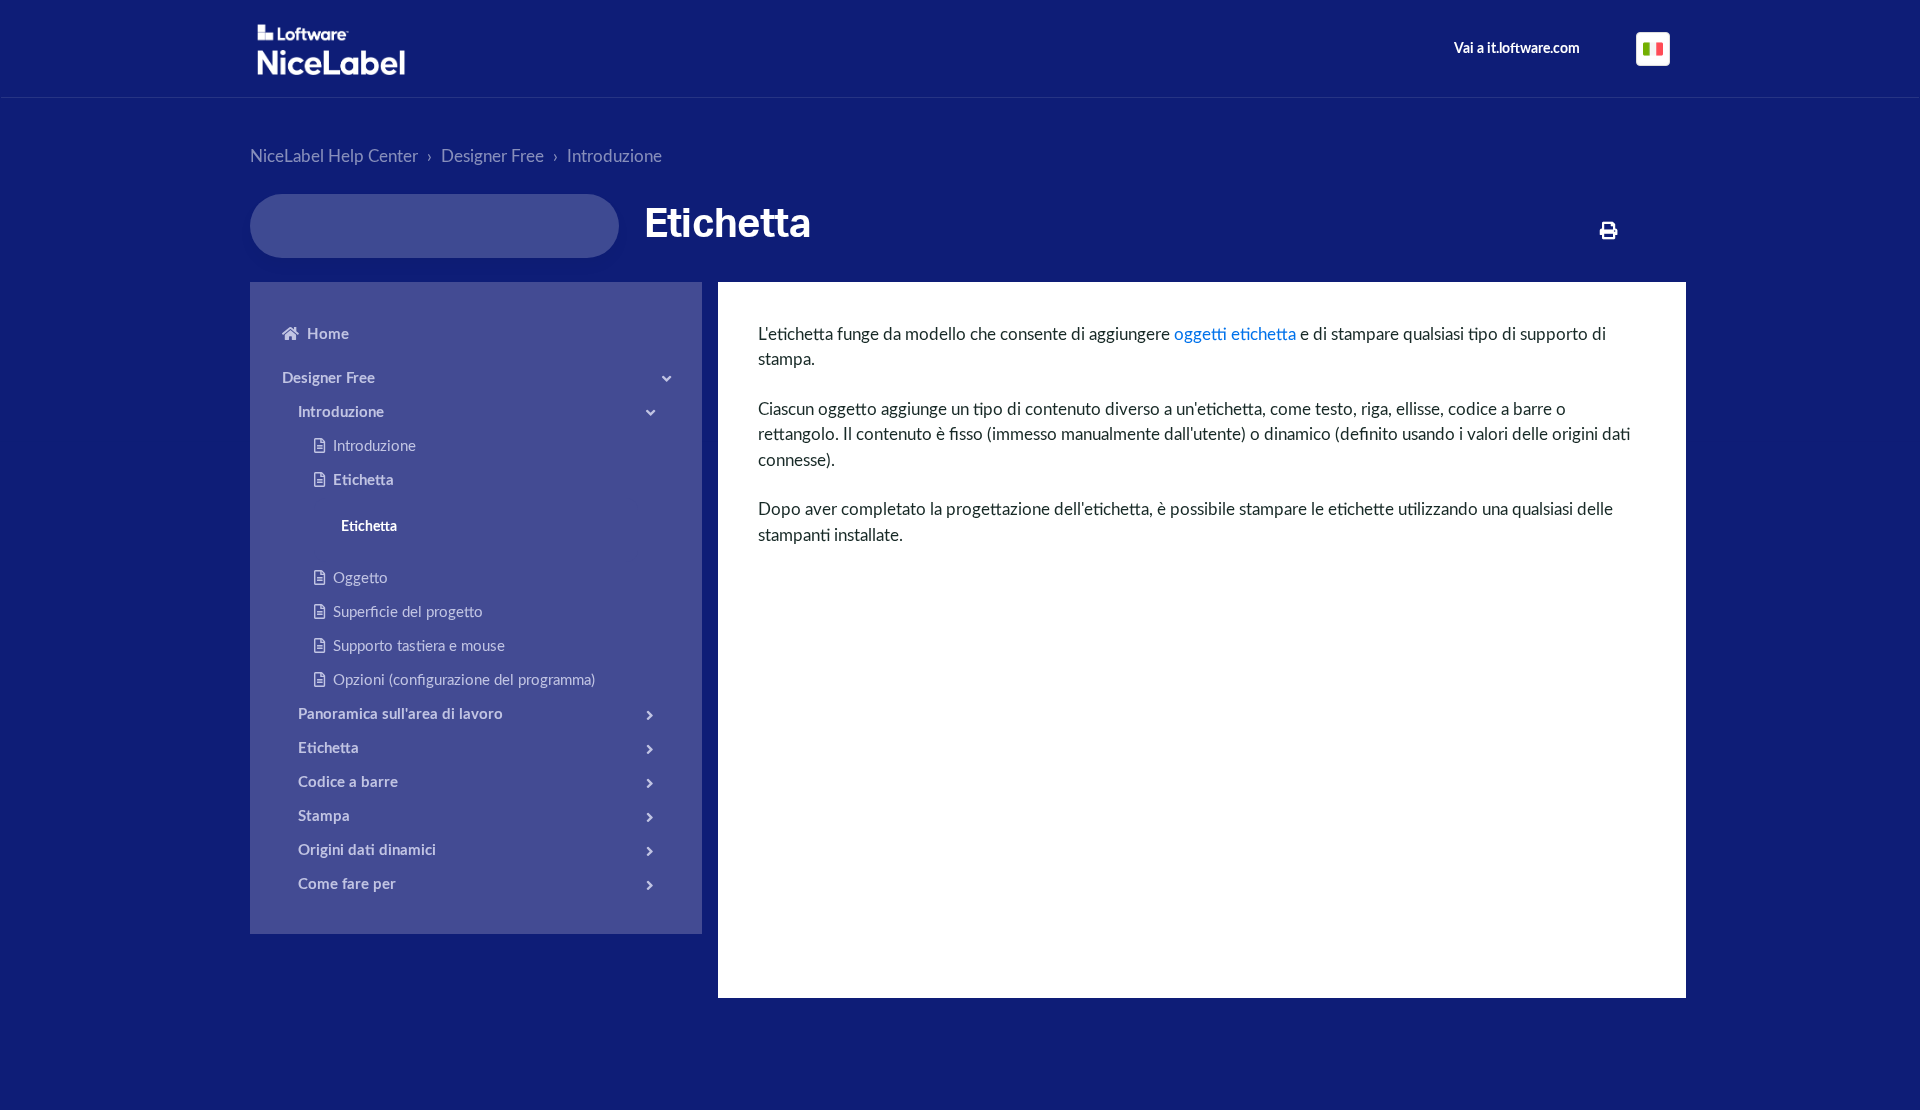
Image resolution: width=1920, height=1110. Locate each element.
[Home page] (331, 49)
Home (328, 334)
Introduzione (614, 156)
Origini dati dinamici (367, 850)
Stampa (324, 816)
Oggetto (360, 578)
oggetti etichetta (1235, 334)
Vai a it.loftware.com (1517, 49)
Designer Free (492, 156)
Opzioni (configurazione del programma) (464, 680)
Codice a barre (348, 782)
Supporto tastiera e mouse (419, 646)
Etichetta (363, 480)
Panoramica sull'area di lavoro (400, 714)
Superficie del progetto (408, 612)
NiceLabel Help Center (334, 156)
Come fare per (347, 884)
